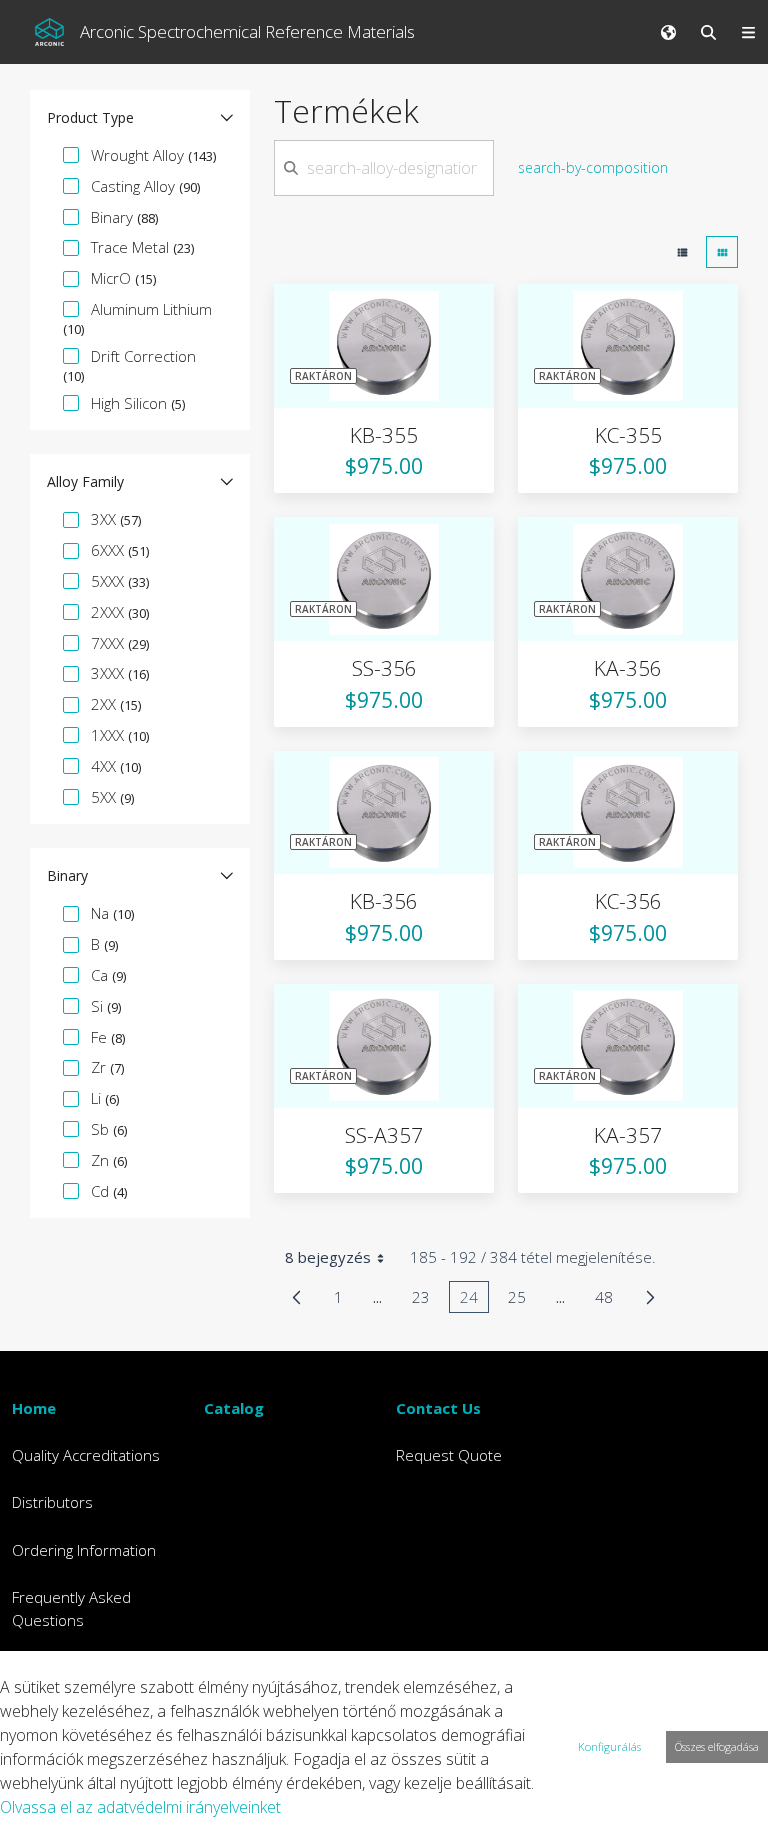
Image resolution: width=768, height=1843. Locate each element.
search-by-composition (593, 167)
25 (522, 1300)
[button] (140, 118)
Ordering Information (84, 1550)
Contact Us (438, 1408)
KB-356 (384, 901)
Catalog (234, 1408)
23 (426, 1300)
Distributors (52, 1502)
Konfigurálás (609, 1746)
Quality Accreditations (86, 1455)
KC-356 (628, 901)
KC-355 (628, 435)
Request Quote (449, 1455)
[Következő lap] (650, 1297)
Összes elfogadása (717, 1746)
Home (34, 1408)
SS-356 (384, 668)
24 (474, 1300)
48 (609, 1300)
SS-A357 (384, 1135)
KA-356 (628, 668)
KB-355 (384, 435)
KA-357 (628, 1135)
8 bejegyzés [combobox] (328, 1257)
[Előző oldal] (296, 1297)
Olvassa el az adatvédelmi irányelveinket (140, 1807)
